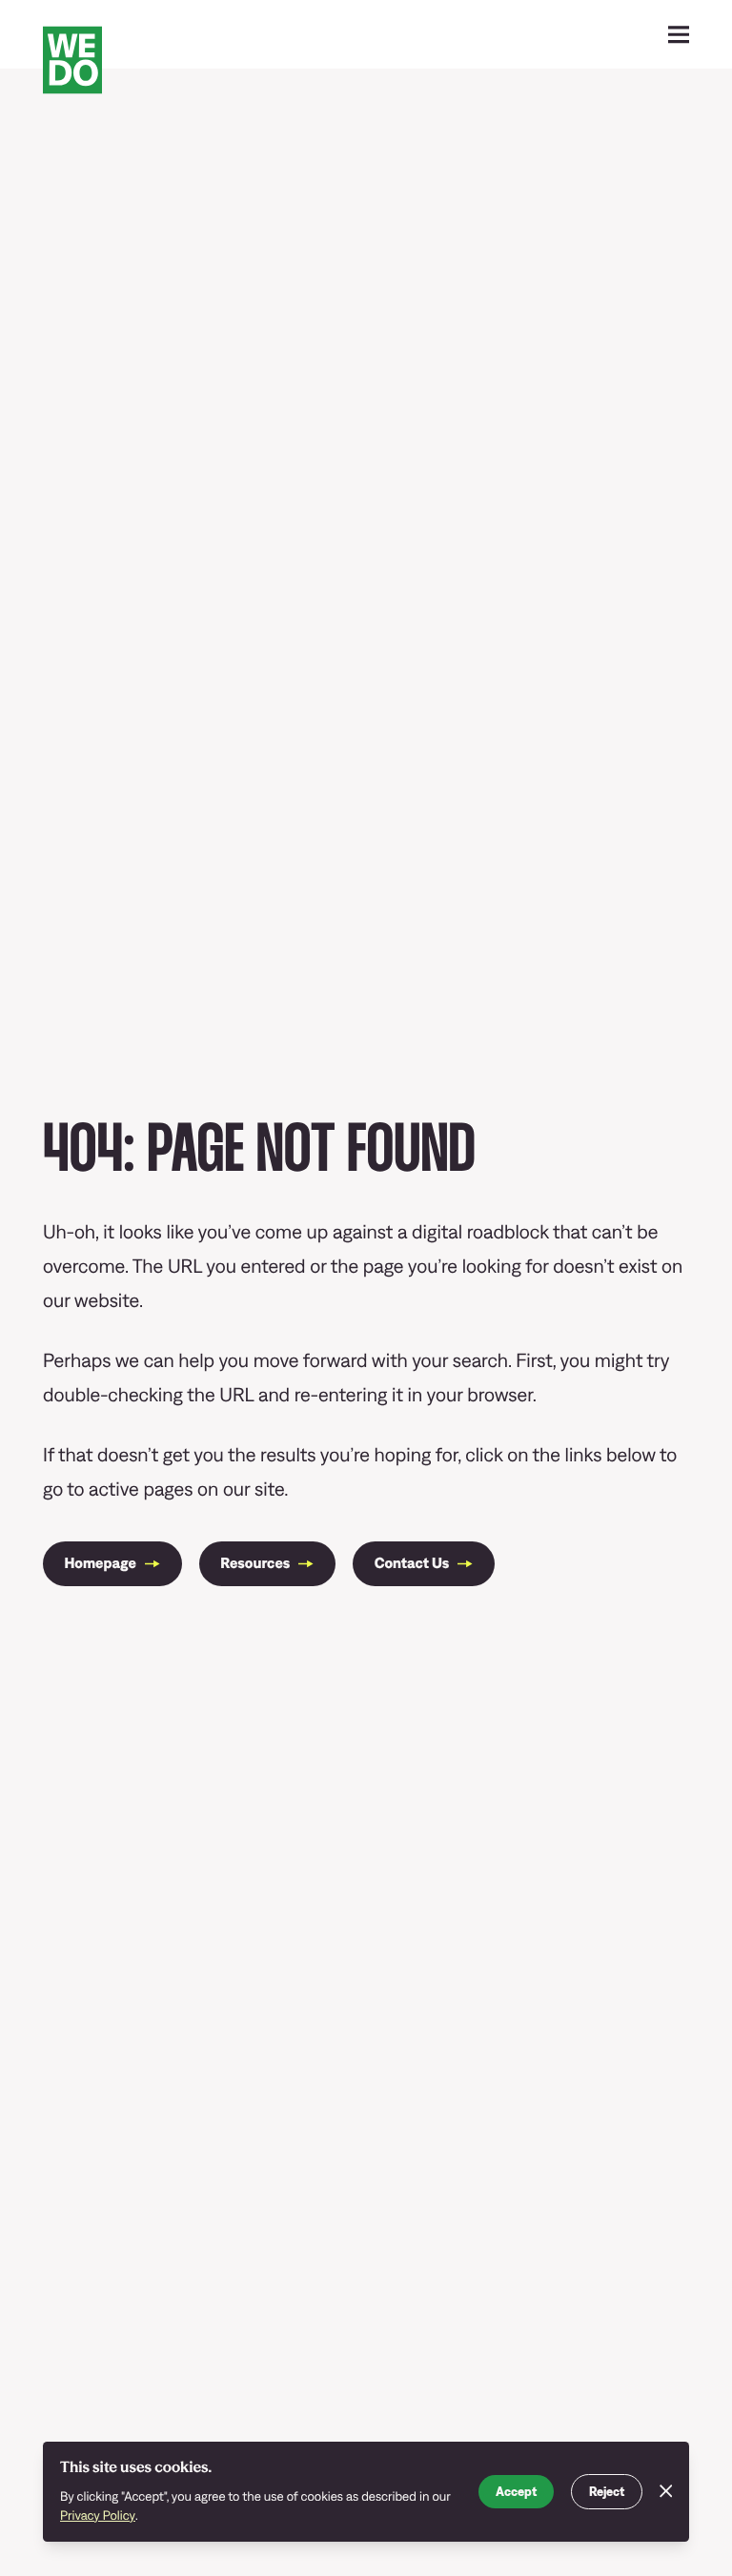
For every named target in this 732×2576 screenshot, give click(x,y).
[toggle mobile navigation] (679, 35)
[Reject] (666, 2492)
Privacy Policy (98, 2515)
